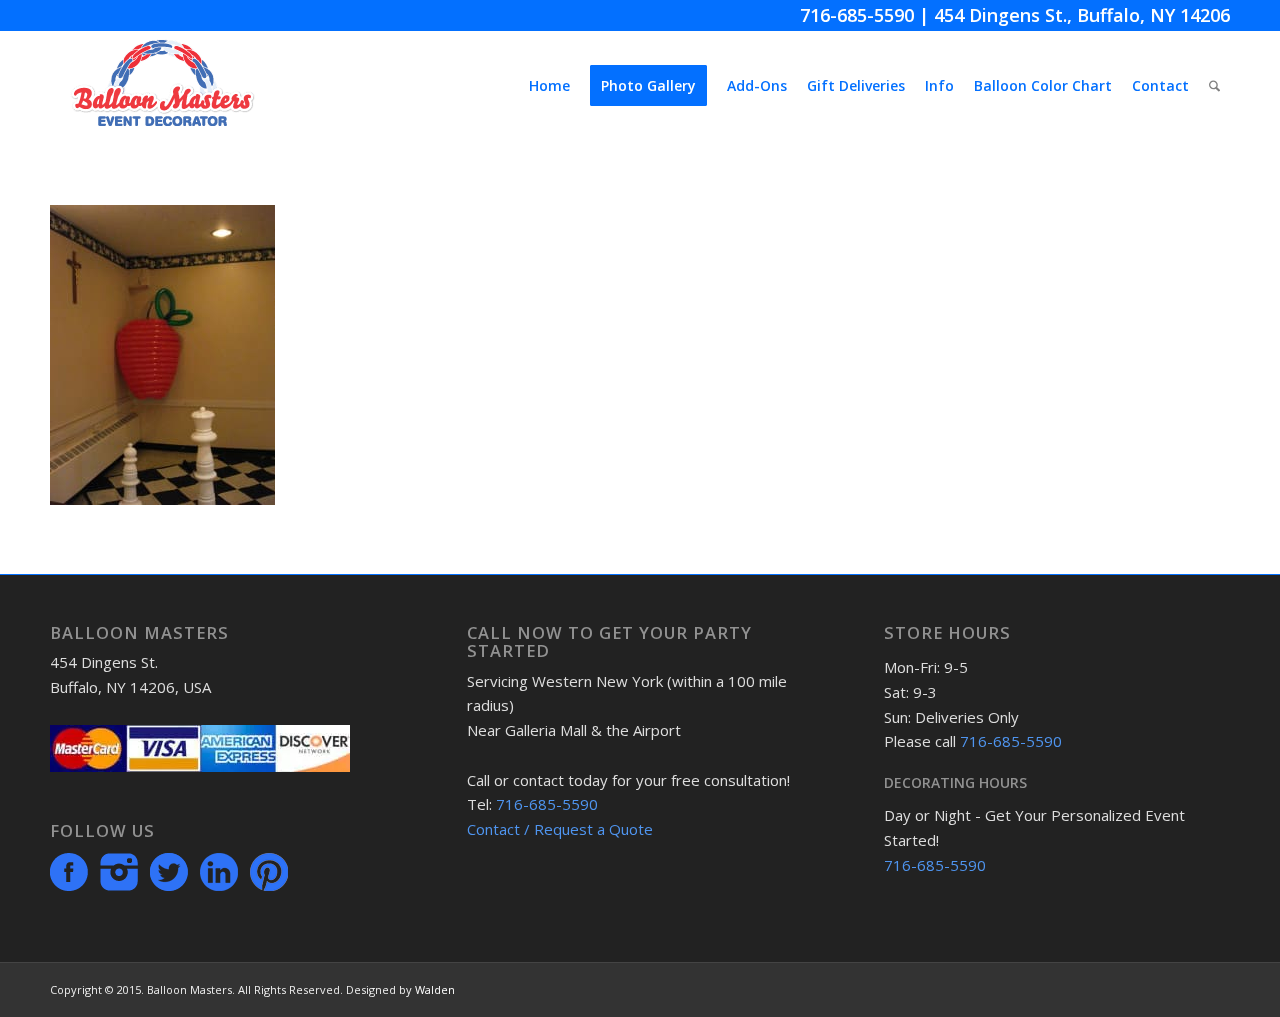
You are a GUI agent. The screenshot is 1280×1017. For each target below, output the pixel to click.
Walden (435, 989)
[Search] (1214, 86)
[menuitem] (549, 86)
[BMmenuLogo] (162, 86)
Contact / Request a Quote (560, 829)
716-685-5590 (857, 15)
